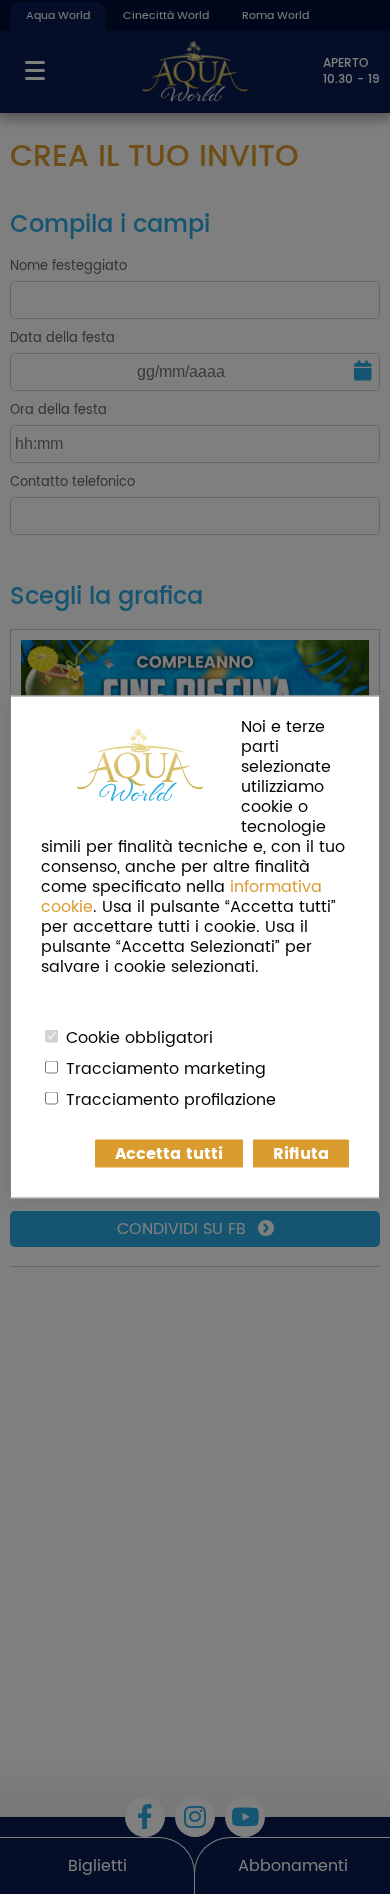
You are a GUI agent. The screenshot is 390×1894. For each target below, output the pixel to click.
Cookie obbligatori (139, 1038)
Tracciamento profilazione (171, 1100)
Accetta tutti (169, 1154)
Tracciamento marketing (166, 1069)
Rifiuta (301, 1154)
